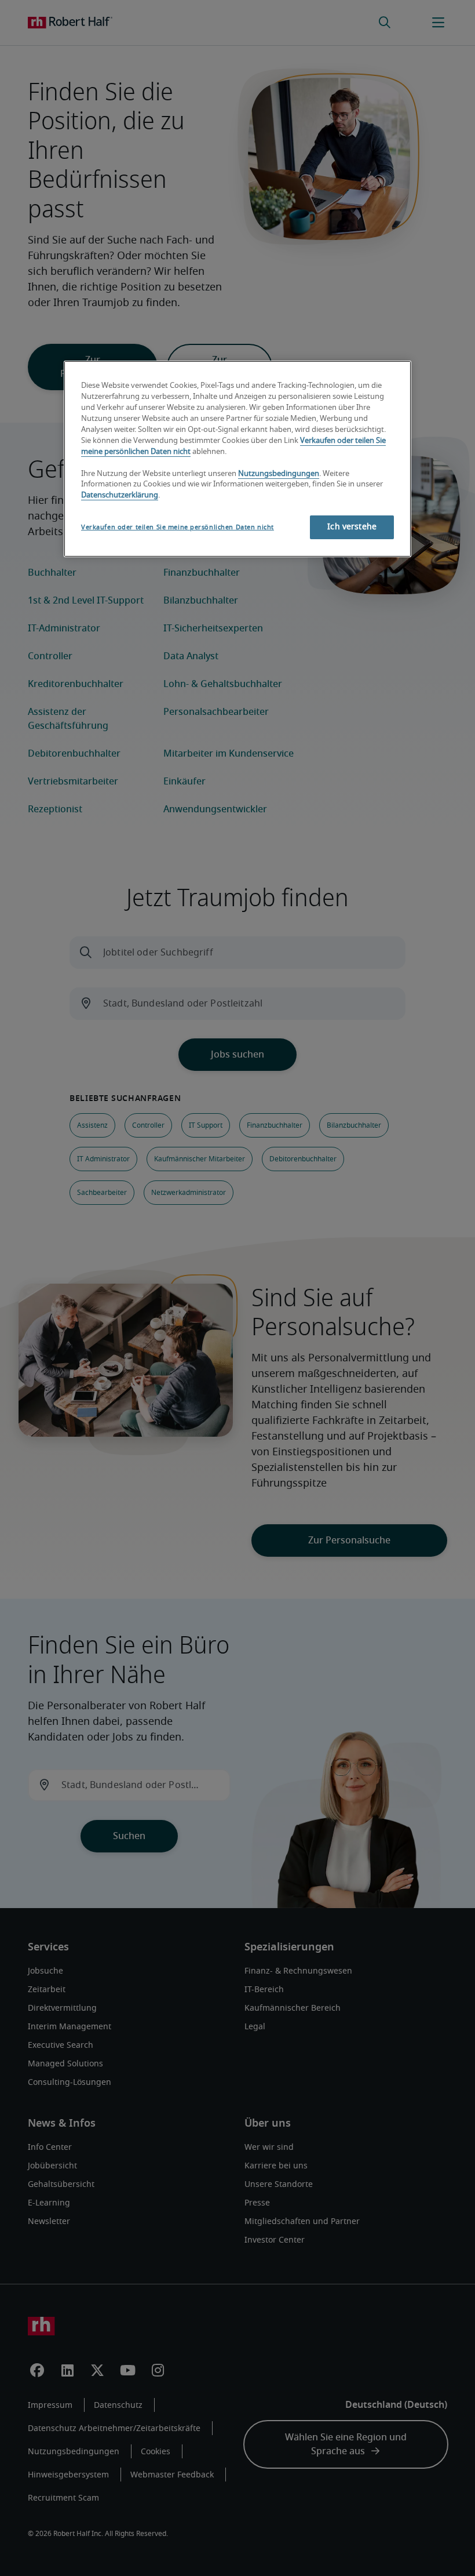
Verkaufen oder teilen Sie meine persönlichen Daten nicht (178, 527)
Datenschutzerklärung (120, 495)
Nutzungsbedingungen (279, 474)
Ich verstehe (352, 527)
